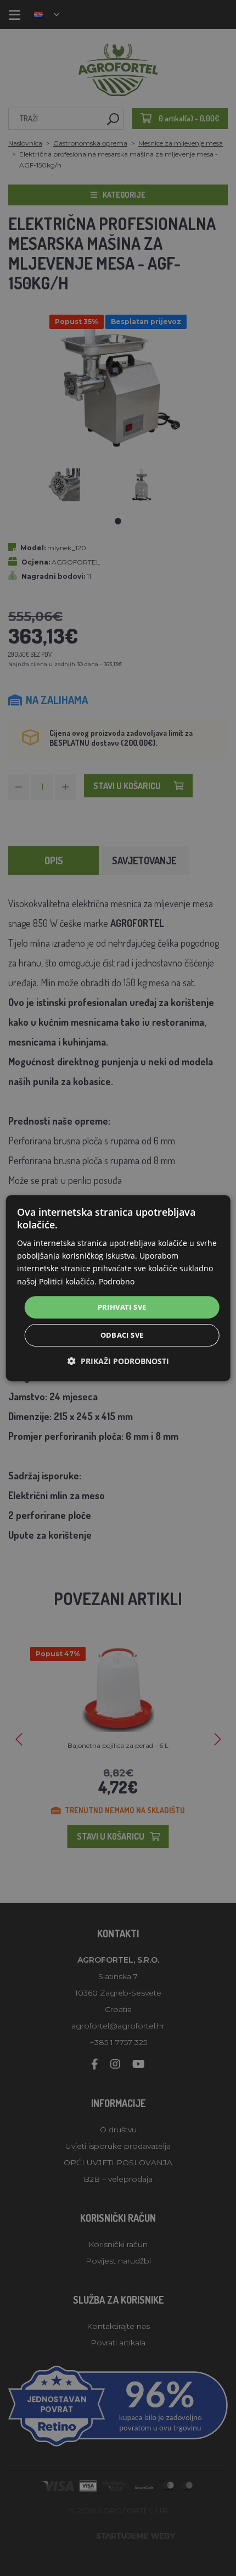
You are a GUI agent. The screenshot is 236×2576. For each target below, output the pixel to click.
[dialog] (118, 1288)
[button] (118, 1361)
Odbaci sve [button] (122, 1335)
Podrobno (117, 1281)
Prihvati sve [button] (122, 1307)
